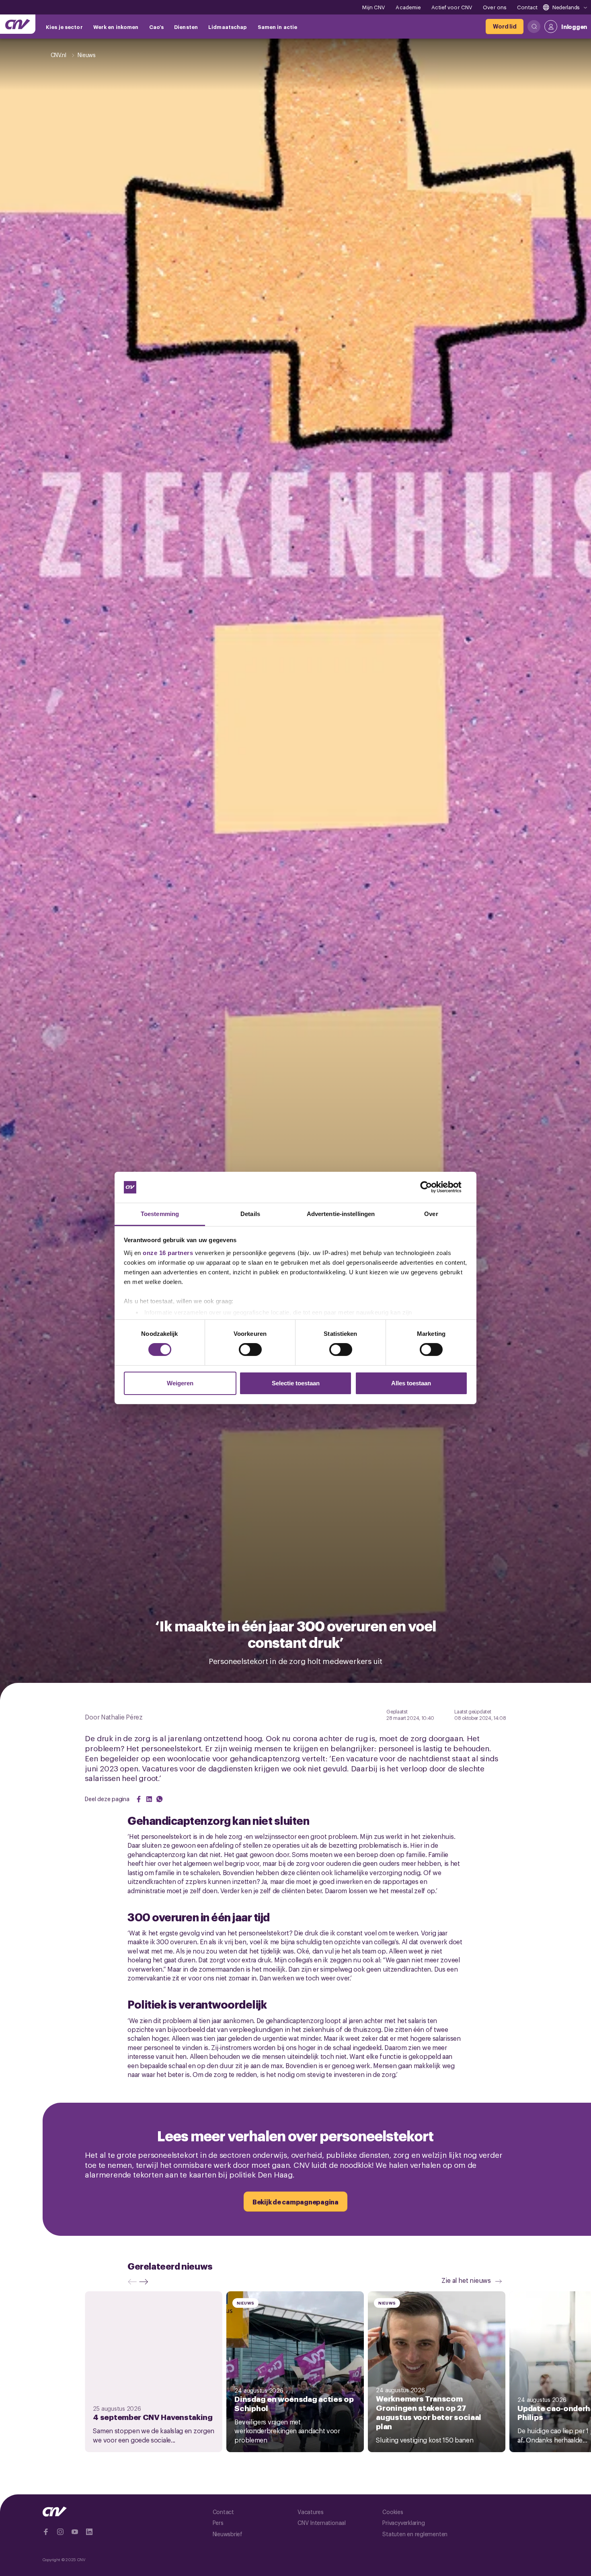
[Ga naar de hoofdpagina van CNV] (18, 24)
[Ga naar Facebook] (46, 2532)
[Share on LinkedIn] (149, 1799)
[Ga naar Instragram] (60, 2532)
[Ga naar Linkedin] (89, 2532)
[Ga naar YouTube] (75, 2532)
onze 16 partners (168, 1253)
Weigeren (180, 1383)
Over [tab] (431, 1214)
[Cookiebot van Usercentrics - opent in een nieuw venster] (432, 1187)
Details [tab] (250, 1214)
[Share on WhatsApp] (160, 1799)
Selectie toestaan (296, 1383)
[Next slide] (146, 2282)
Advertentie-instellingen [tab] (341, 1214)
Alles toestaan (411, 1383)
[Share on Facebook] (139, 1799)
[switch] (250, 1350)
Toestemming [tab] (160, 1214)
